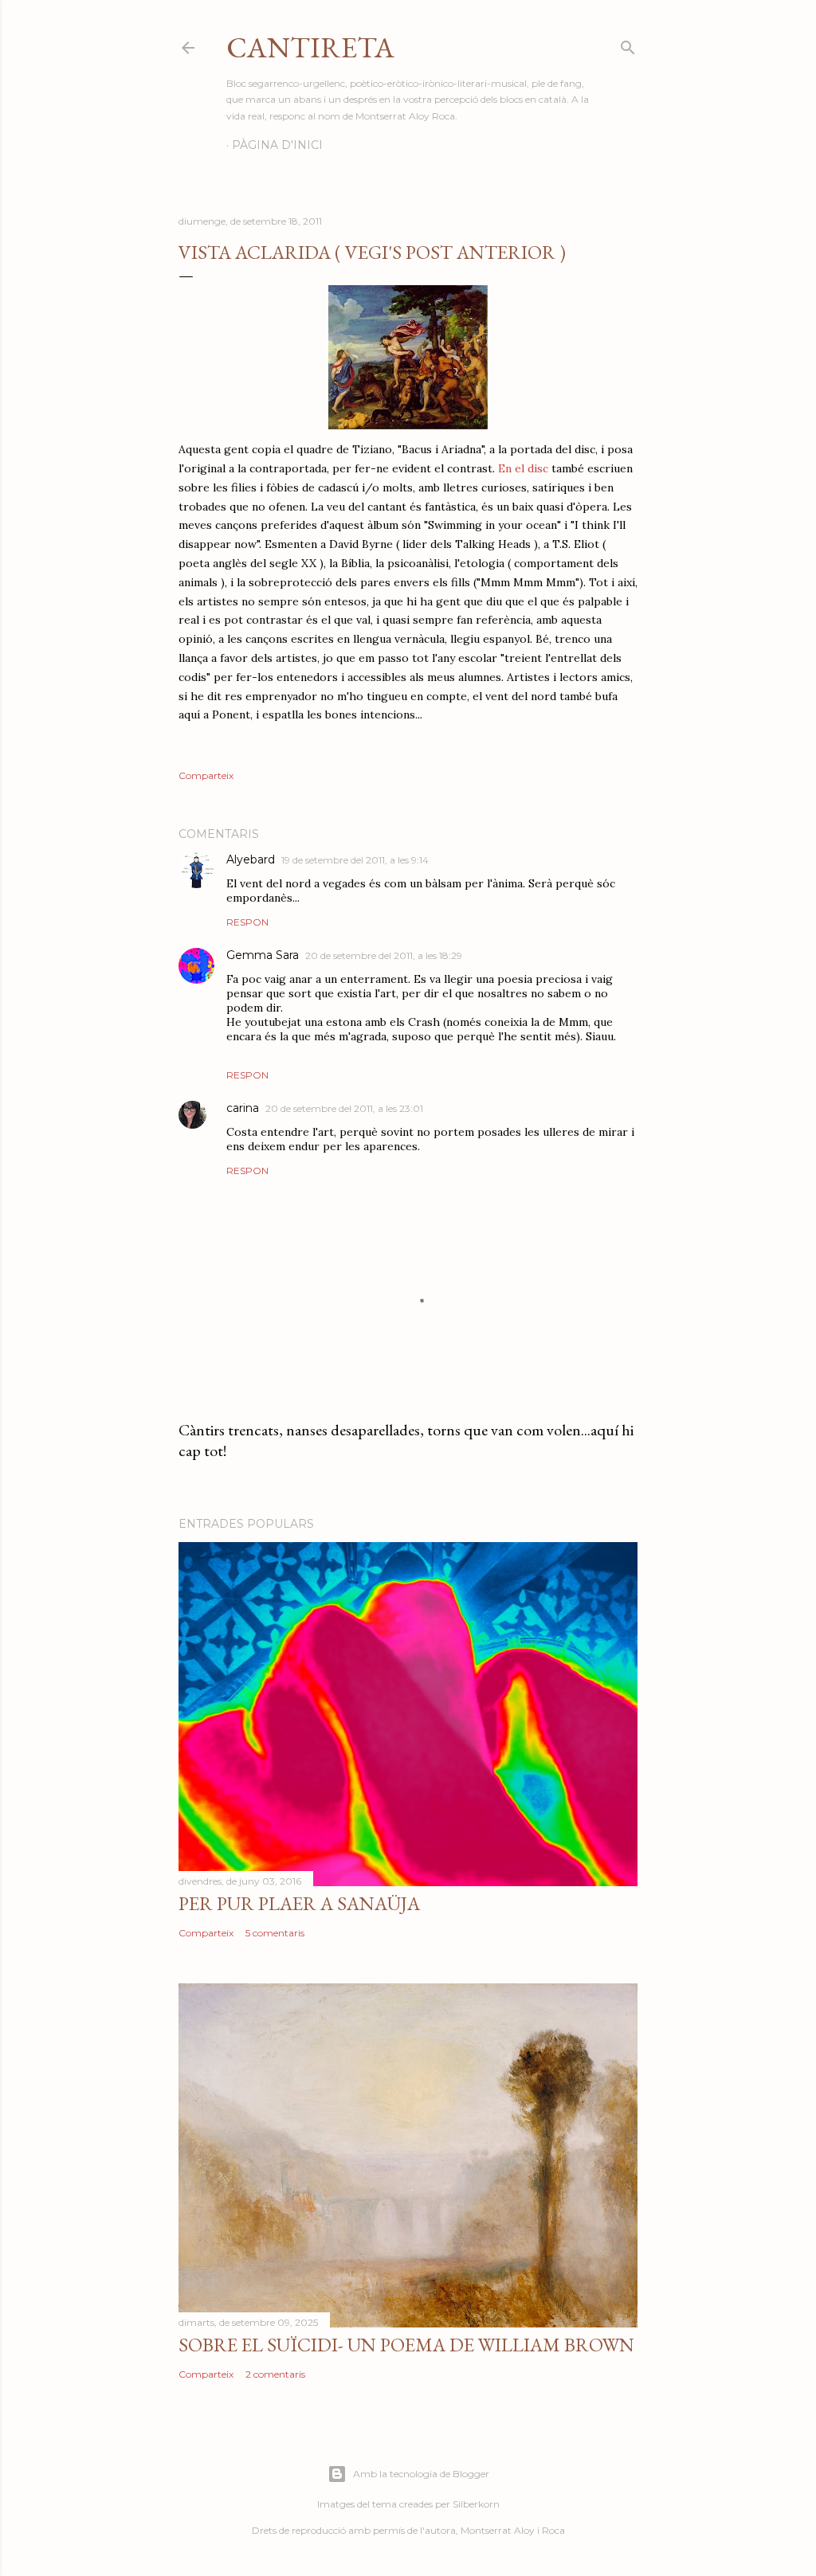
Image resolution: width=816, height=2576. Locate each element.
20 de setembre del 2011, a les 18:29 (384, 955)
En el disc (523, 468)
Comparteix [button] (206, 775)
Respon (247, 922)
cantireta (310, 47)
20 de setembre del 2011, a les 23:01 (344, 1108)
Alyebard (251, 859)
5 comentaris (275, 1933)
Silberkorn (476, 2504)
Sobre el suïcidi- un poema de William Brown (406, 2345)
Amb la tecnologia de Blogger (421, 2474)
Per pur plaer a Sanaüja (299, 1903)
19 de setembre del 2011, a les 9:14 (355, 860)
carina (243, 1108)
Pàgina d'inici (277, 145)
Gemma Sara (263, 955)
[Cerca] (628, 44)
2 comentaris (275, 2374)
